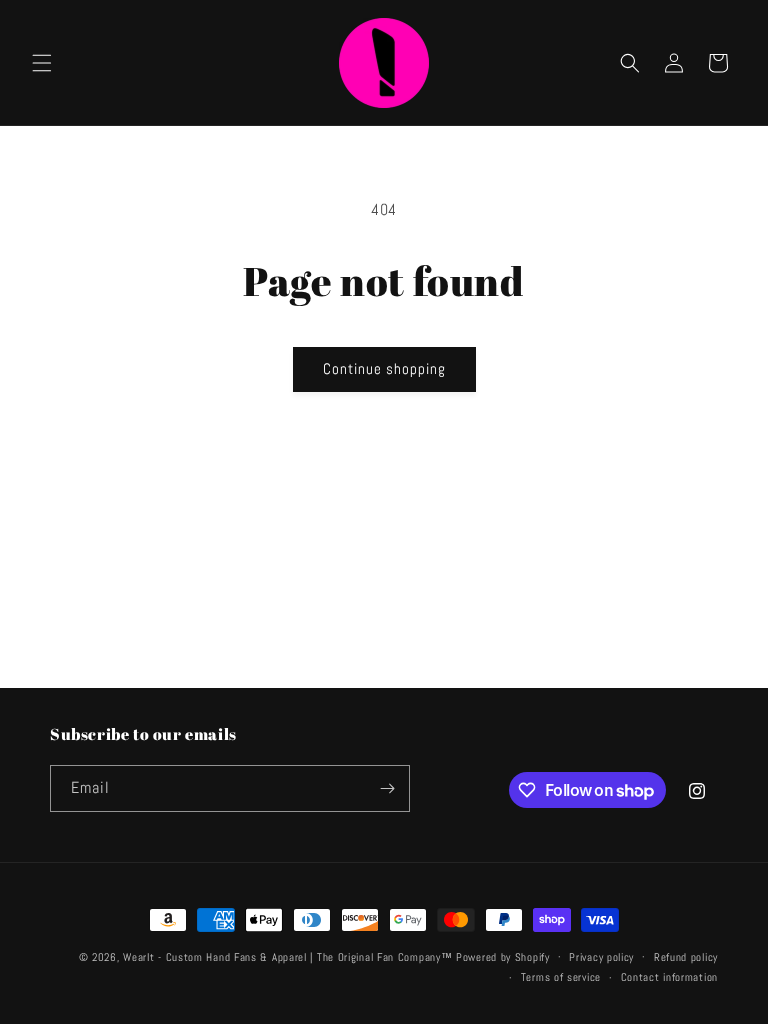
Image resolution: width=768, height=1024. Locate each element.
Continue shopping (384, 368)
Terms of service (561, 977)
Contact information (669, 977)
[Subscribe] (387, 788)
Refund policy (686, 957)
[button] (42, 63)
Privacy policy (601, 957)
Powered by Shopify (503, 957)
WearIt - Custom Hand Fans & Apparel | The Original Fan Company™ (287, 957)
